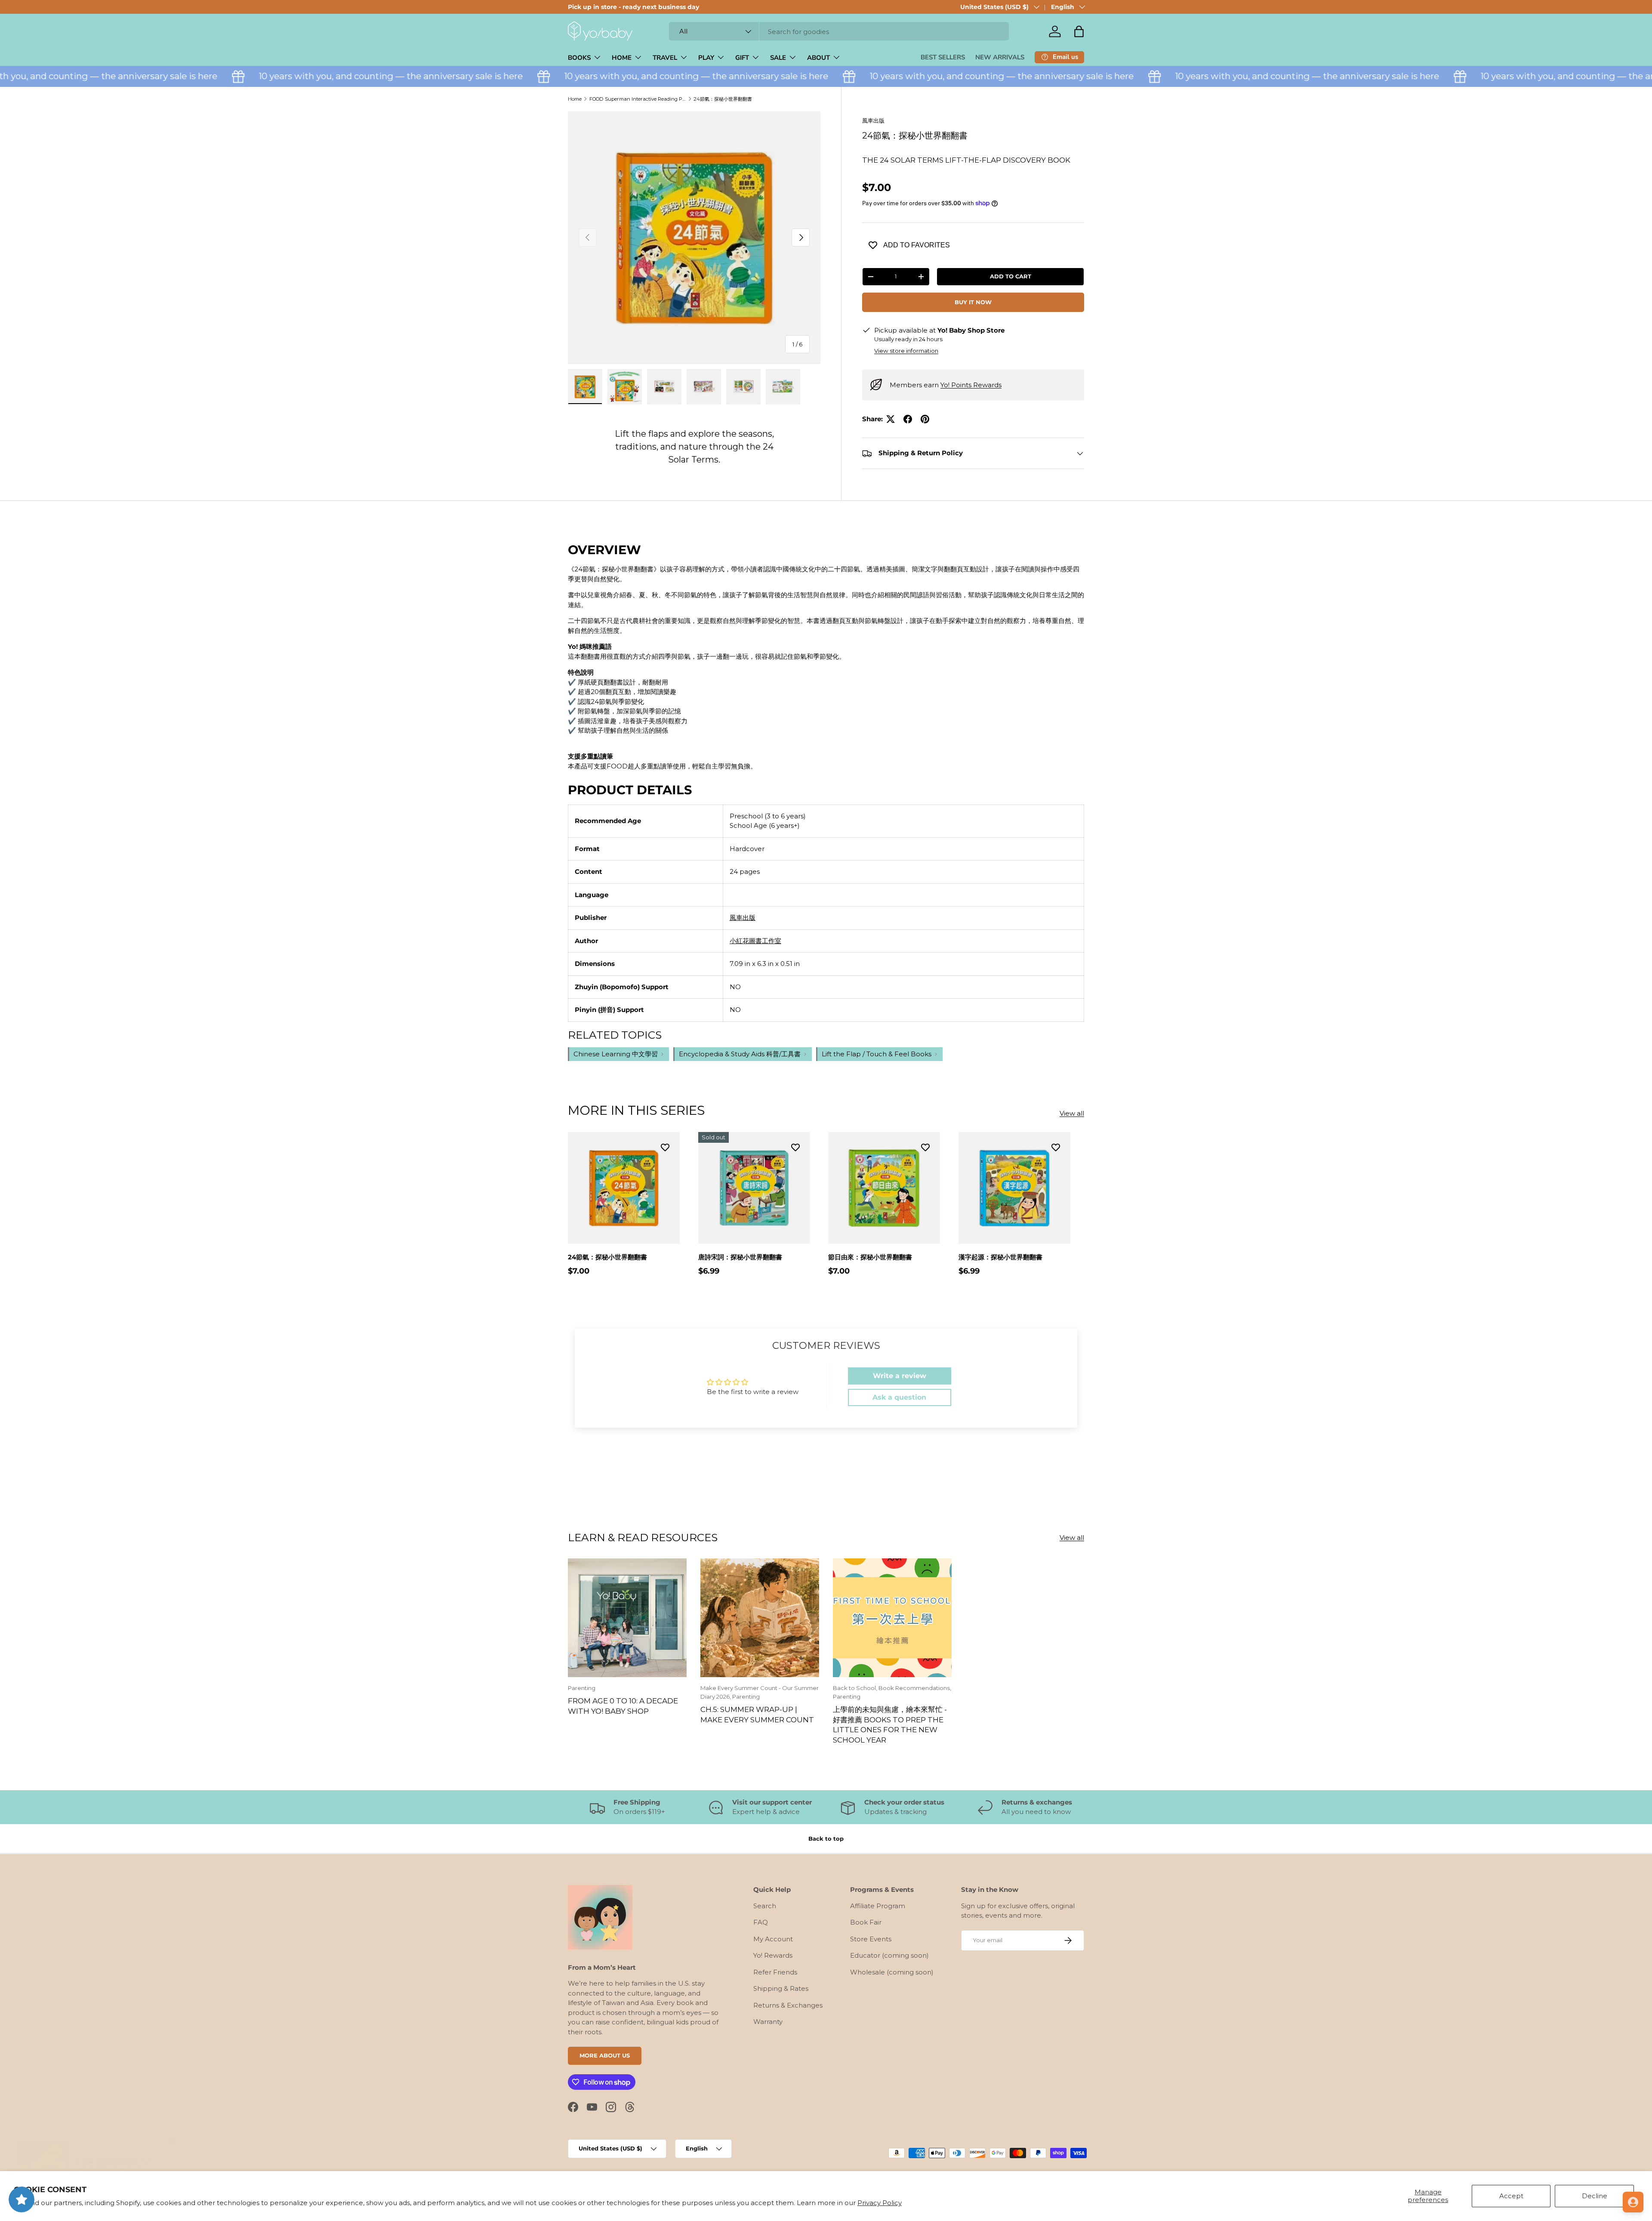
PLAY (706, 58)
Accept (1511, 2196)
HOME (622, 58)
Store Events (871, 1939)
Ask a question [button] (899, 1397)
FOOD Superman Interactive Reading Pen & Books (638, 99)
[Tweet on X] (891, 419)
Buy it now (973, 302)
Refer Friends (775, 1972)
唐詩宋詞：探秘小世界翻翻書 (740, 1257)
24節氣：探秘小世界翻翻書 (723, 99)
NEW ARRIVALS (1000, 57)
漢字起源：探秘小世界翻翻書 (1000, 1257)
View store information (906, 351)
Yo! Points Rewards (971, 385)
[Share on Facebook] (908, 419)
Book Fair (866, 1922)
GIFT (742, 58)
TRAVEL (665, 58)
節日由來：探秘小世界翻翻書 (870, 1257)
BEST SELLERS (943, 57)
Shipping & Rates (781, 1988)
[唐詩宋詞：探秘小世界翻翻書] (754, 1188)
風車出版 (873, 120)
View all (1072, 1113)
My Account (773, 1939)
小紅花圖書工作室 (755, 941)
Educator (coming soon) (889, 1955)
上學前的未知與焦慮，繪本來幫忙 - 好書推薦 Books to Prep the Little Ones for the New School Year (890, 1724)
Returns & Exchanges (788, 2005)
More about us (605, 2055)
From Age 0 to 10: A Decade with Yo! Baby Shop (623, 1706)
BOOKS (579, 58)
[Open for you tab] (1633, 2202)
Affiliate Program (878, 1905)
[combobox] (839, 32)
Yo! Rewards (773, 1955)
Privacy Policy (880, 2203)
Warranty (768, 2022)
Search (765, 1905)
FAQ (761, 1922)
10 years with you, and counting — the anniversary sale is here (336, 76)
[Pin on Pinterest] (925, 419)
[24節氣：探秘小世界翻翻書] (624, 1188)
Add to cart (1011, 276)
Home (575, 99)
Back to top (826, 1838)
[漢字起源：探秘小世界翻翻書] (1014, 1188)
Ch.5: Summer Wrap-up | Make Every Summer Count (757, 1714)
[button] (1079, 31)
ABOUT (818, 58)
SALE (778, 58)
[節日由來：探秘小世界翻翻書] (884, 1188)
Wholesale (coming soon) (892, 1972)
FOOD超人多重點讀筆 (640, 766)
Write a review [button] (900, 1376)
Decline (1595, 2196)
